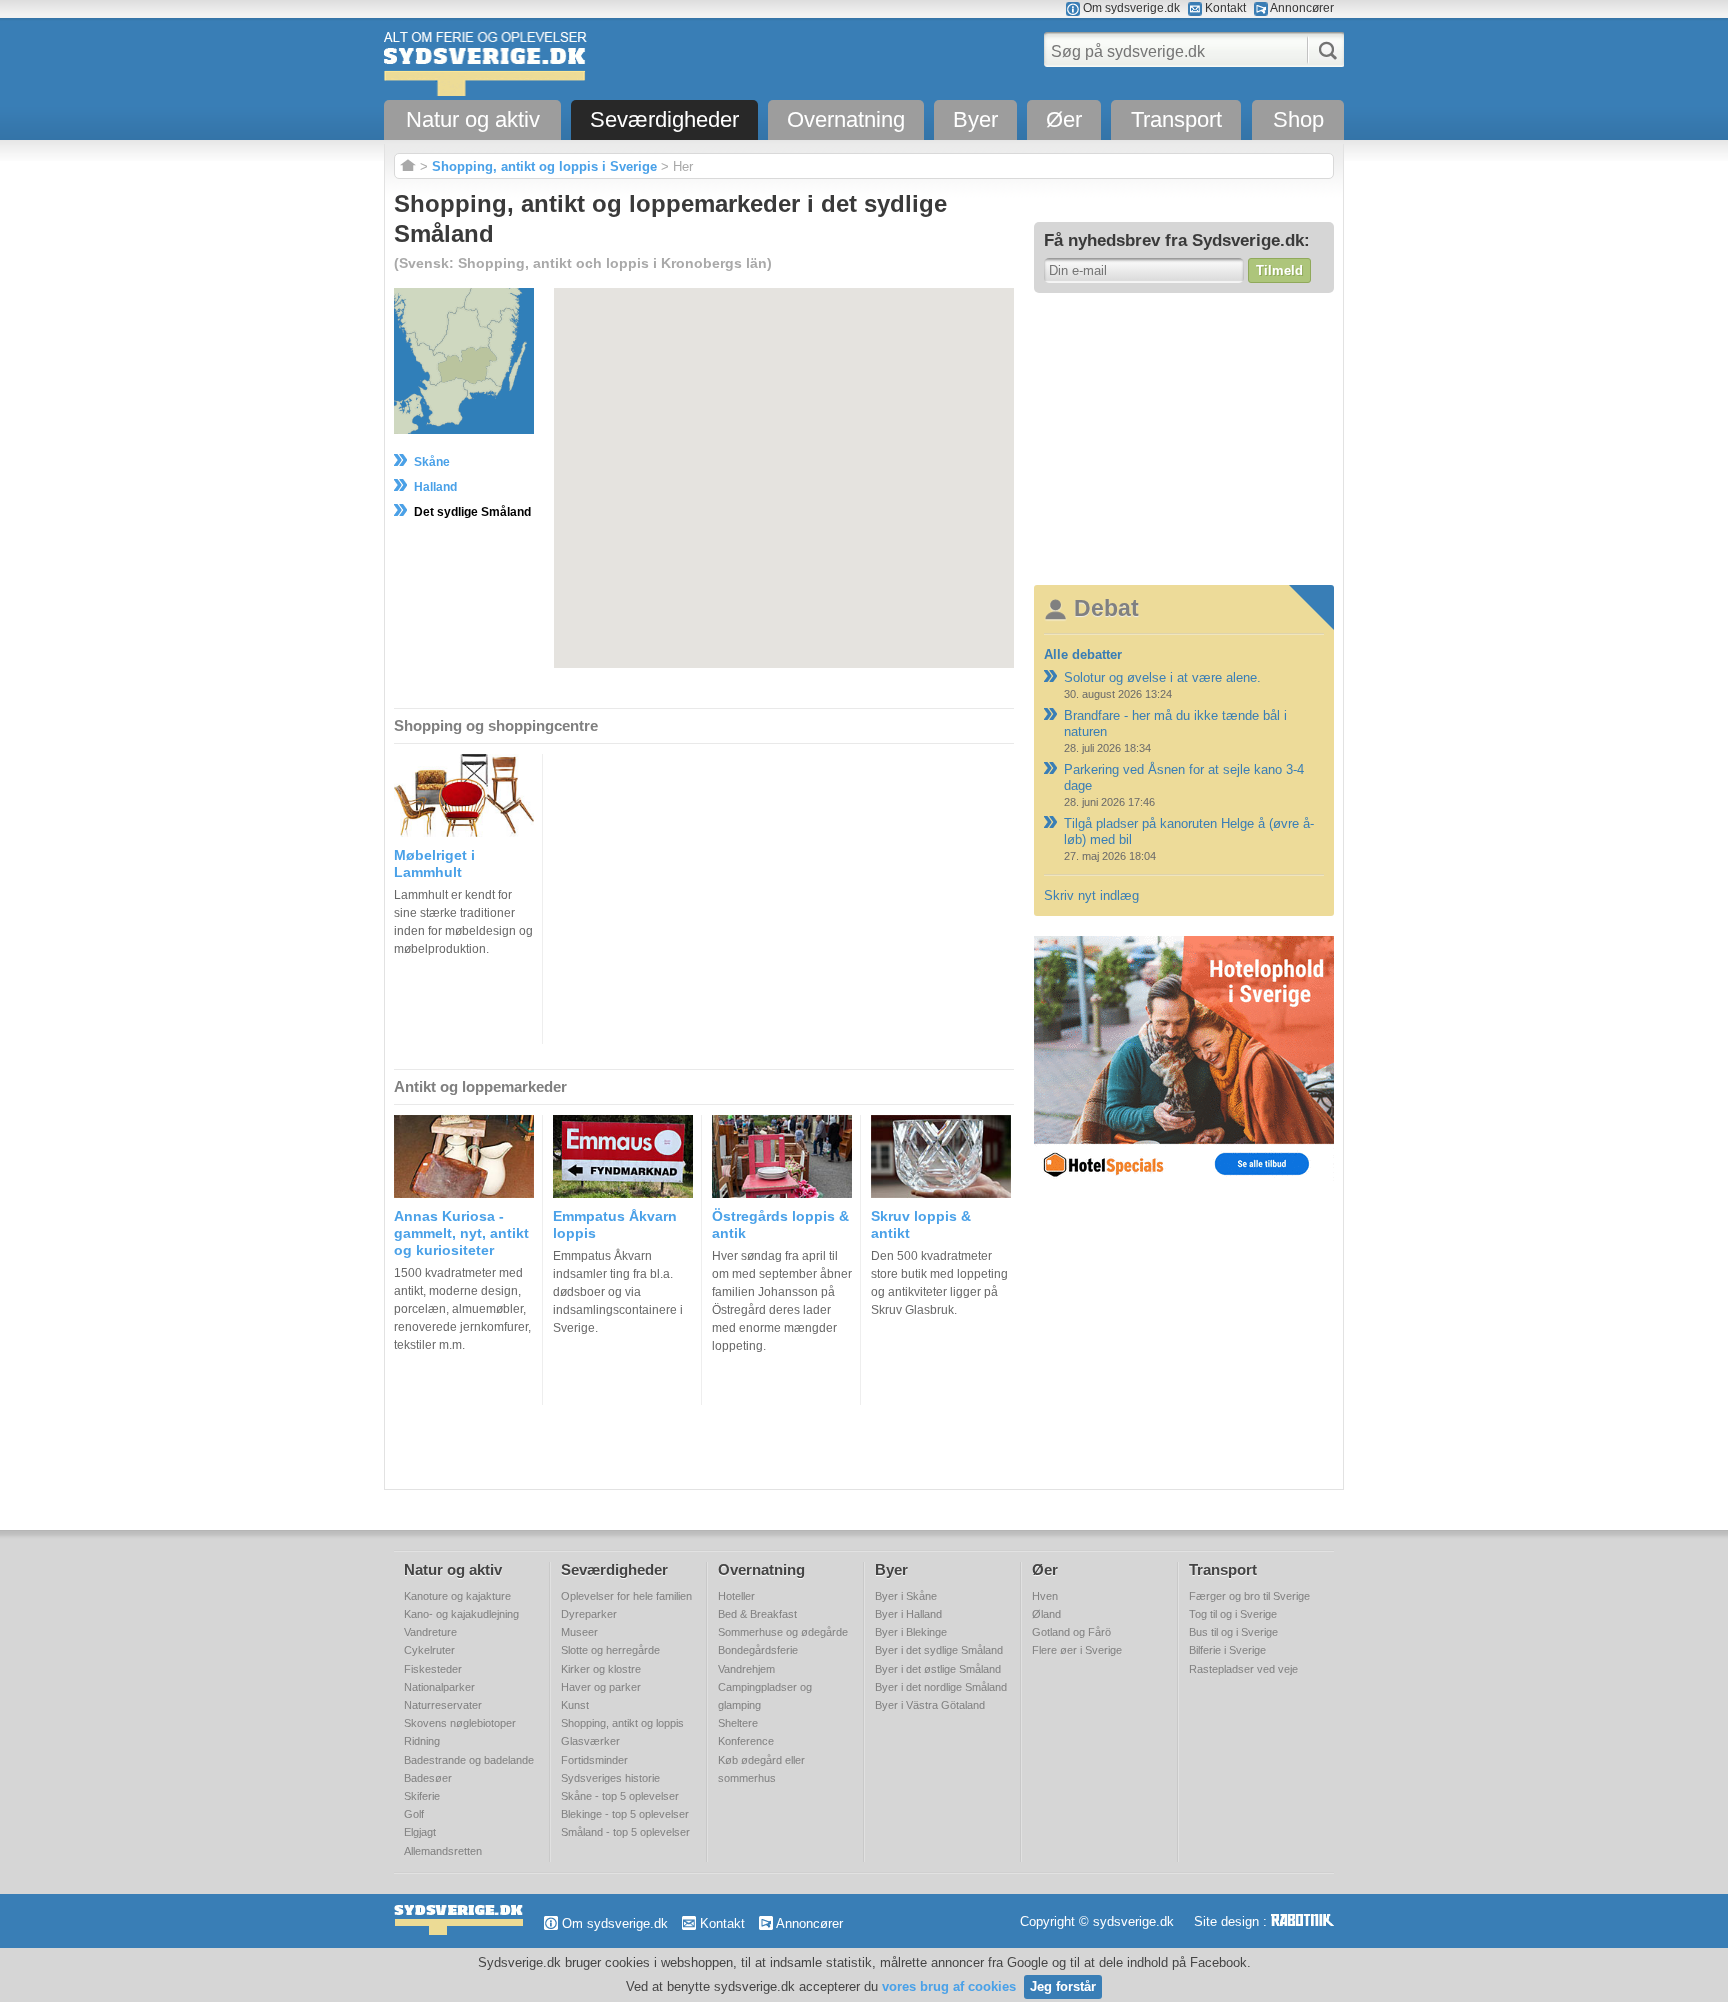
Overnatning (846, 119)
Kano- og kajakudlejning (461, 1614)
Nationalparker (439, 1687)
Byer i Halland (908, 1614)
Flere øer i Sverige (1077, 1650)
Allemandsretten (443, 1851)
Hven (1045, 1596)
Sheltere (738, 1723)
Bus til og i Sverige (1233, 1632)
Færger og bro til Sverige (1249, 1596)
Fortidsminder (594, 1760)
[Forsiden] (408, 166)
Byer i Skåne (906, 1596)
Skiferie (422, 1796)
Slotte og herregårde (610, 1650)
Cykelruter (429, 1650)
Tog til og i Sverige (1233, 1614)
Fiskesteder (433, 1669)
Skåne (432, 462)
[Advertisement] (1184, 438)
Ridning (422, 1741)
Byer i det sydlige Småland (939, 1650)
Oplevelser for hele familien (626, 1596)
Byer (975, 119)
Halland (435, 487)
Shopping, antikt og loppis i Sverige (544, 166)
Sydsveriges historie (610, 1778)
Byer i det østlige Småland (938, 1669)
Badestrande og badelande (469, 1760)
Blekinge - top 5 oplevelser (625, 1814)
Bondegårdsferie (758, 1650)
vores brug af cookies (949, 1986)
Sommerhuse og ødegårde (783, 1632)
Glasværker (590, 1741)
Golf (414, 1814)
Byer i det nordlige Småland (941, 1687)
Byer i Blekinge (911, 1632)
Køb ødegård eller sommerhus (761, 1769)
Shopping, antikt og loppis (622, 1723)
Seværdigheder (664, 119)
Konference (746, 1741)
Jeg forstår (1063, 1986)
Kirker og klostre (601, 1669)
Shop (1298, 119)
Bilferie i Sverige (1227, 1650)
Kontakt (1224, 8)
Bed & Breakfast (757, 1614)
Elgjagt (420, 1832)
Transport (1176, 119)
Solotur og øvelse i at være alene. (1162, 677)
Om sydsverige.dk (1130, 8)
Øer (1064, 119)
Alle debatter (1083, 654)
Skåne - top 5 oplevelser (620, 1796)
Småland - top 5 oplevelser (625, 1832)
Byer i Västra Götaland (930, 1705)
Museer (579, 1632)
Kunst (575, 1705)
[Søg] (1321, 50)
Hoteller (736, 1596)
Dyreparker (589, 1614)
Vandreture (430, 1632)
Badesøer (428, 1778)
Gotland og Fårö (1071, 1632)
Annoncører (1301, 8)
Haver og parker (601, 1687)
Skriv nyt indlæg (1091, 895)
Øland (1046, 1614)
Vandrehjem (746, 1669)
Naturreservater (443, 1705)
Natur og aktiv (473, 119)
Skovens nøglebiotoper (460, 1723)
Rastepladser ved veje (1243, 1669)
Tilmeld (1279, 270)
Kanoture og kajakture (457, 1596)
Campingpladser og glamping (765, 1696)
